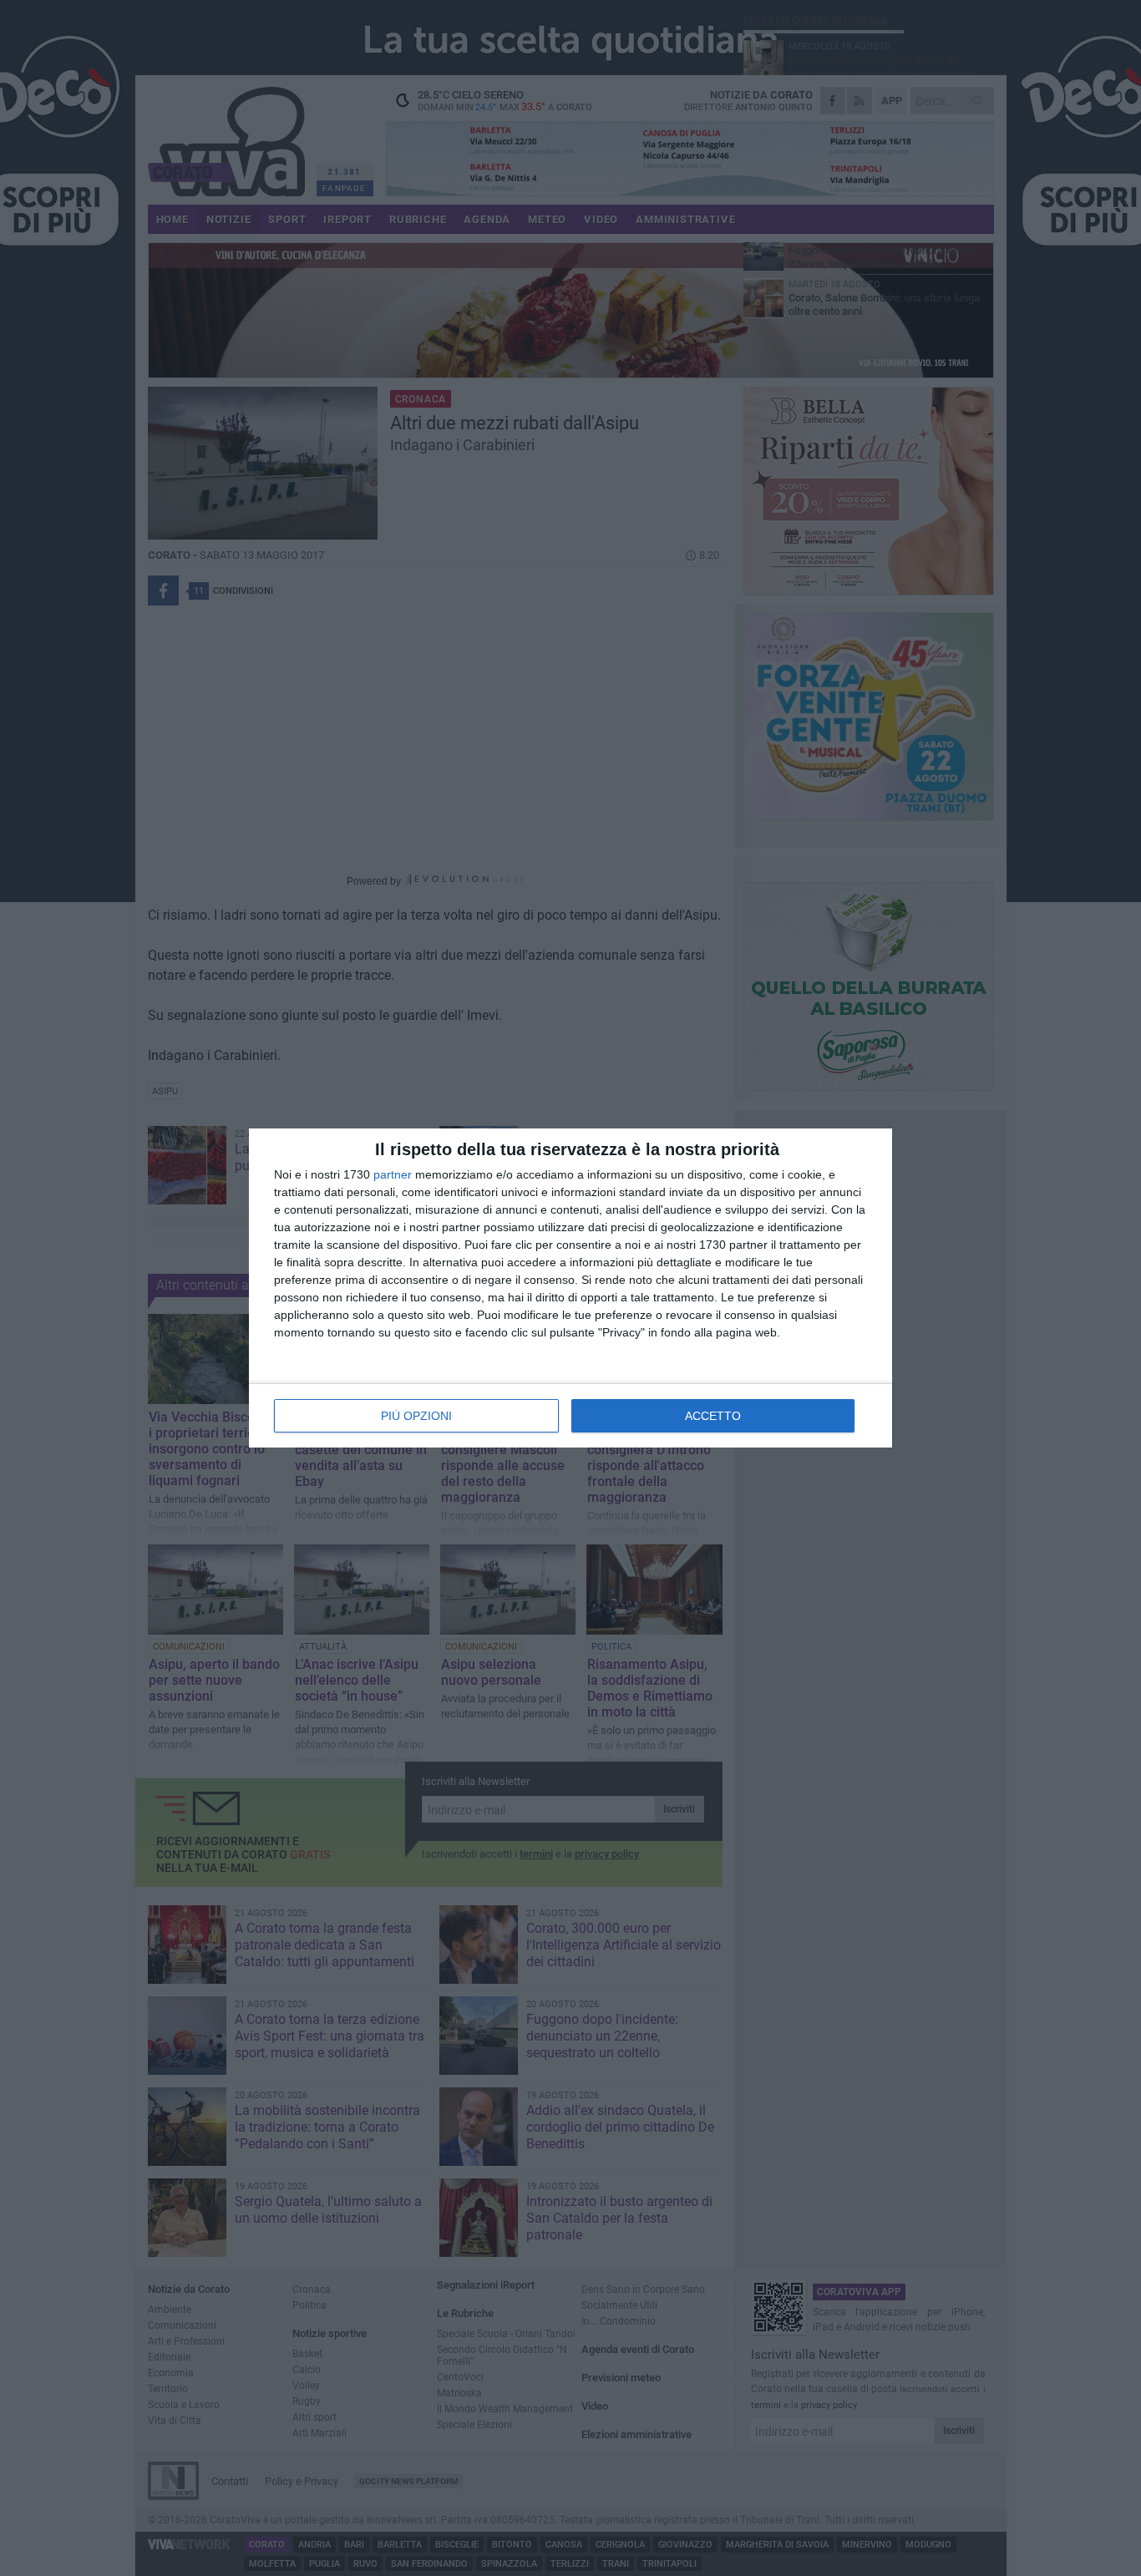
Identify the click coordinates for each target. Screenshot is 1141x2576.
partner (393, 1174)
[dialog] (570, 1288)
